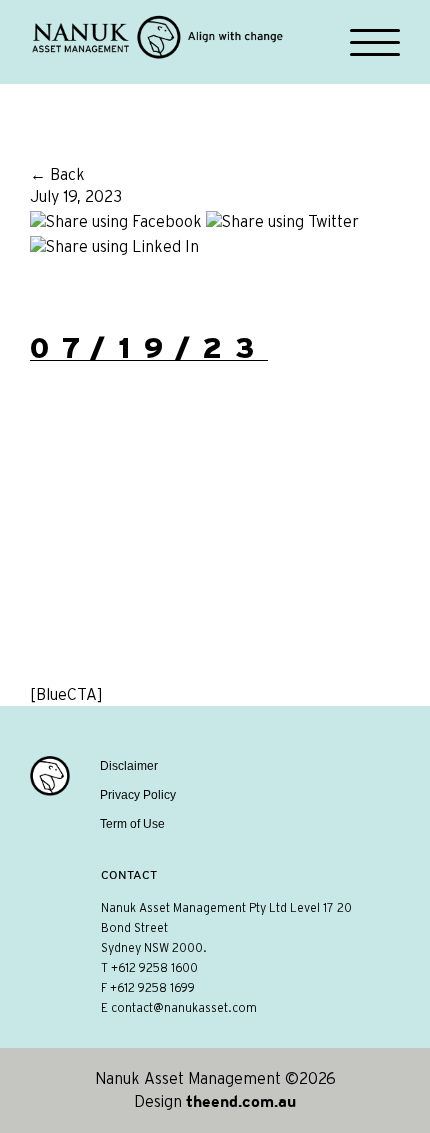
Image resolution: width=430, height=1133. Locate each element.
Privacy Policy (138, 795)
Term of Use (132, 824)
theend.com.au (241, 1101)
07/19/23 (149, 348)
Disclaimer (129, 766)
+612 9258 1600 (154, 968)
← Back (57, 175)
